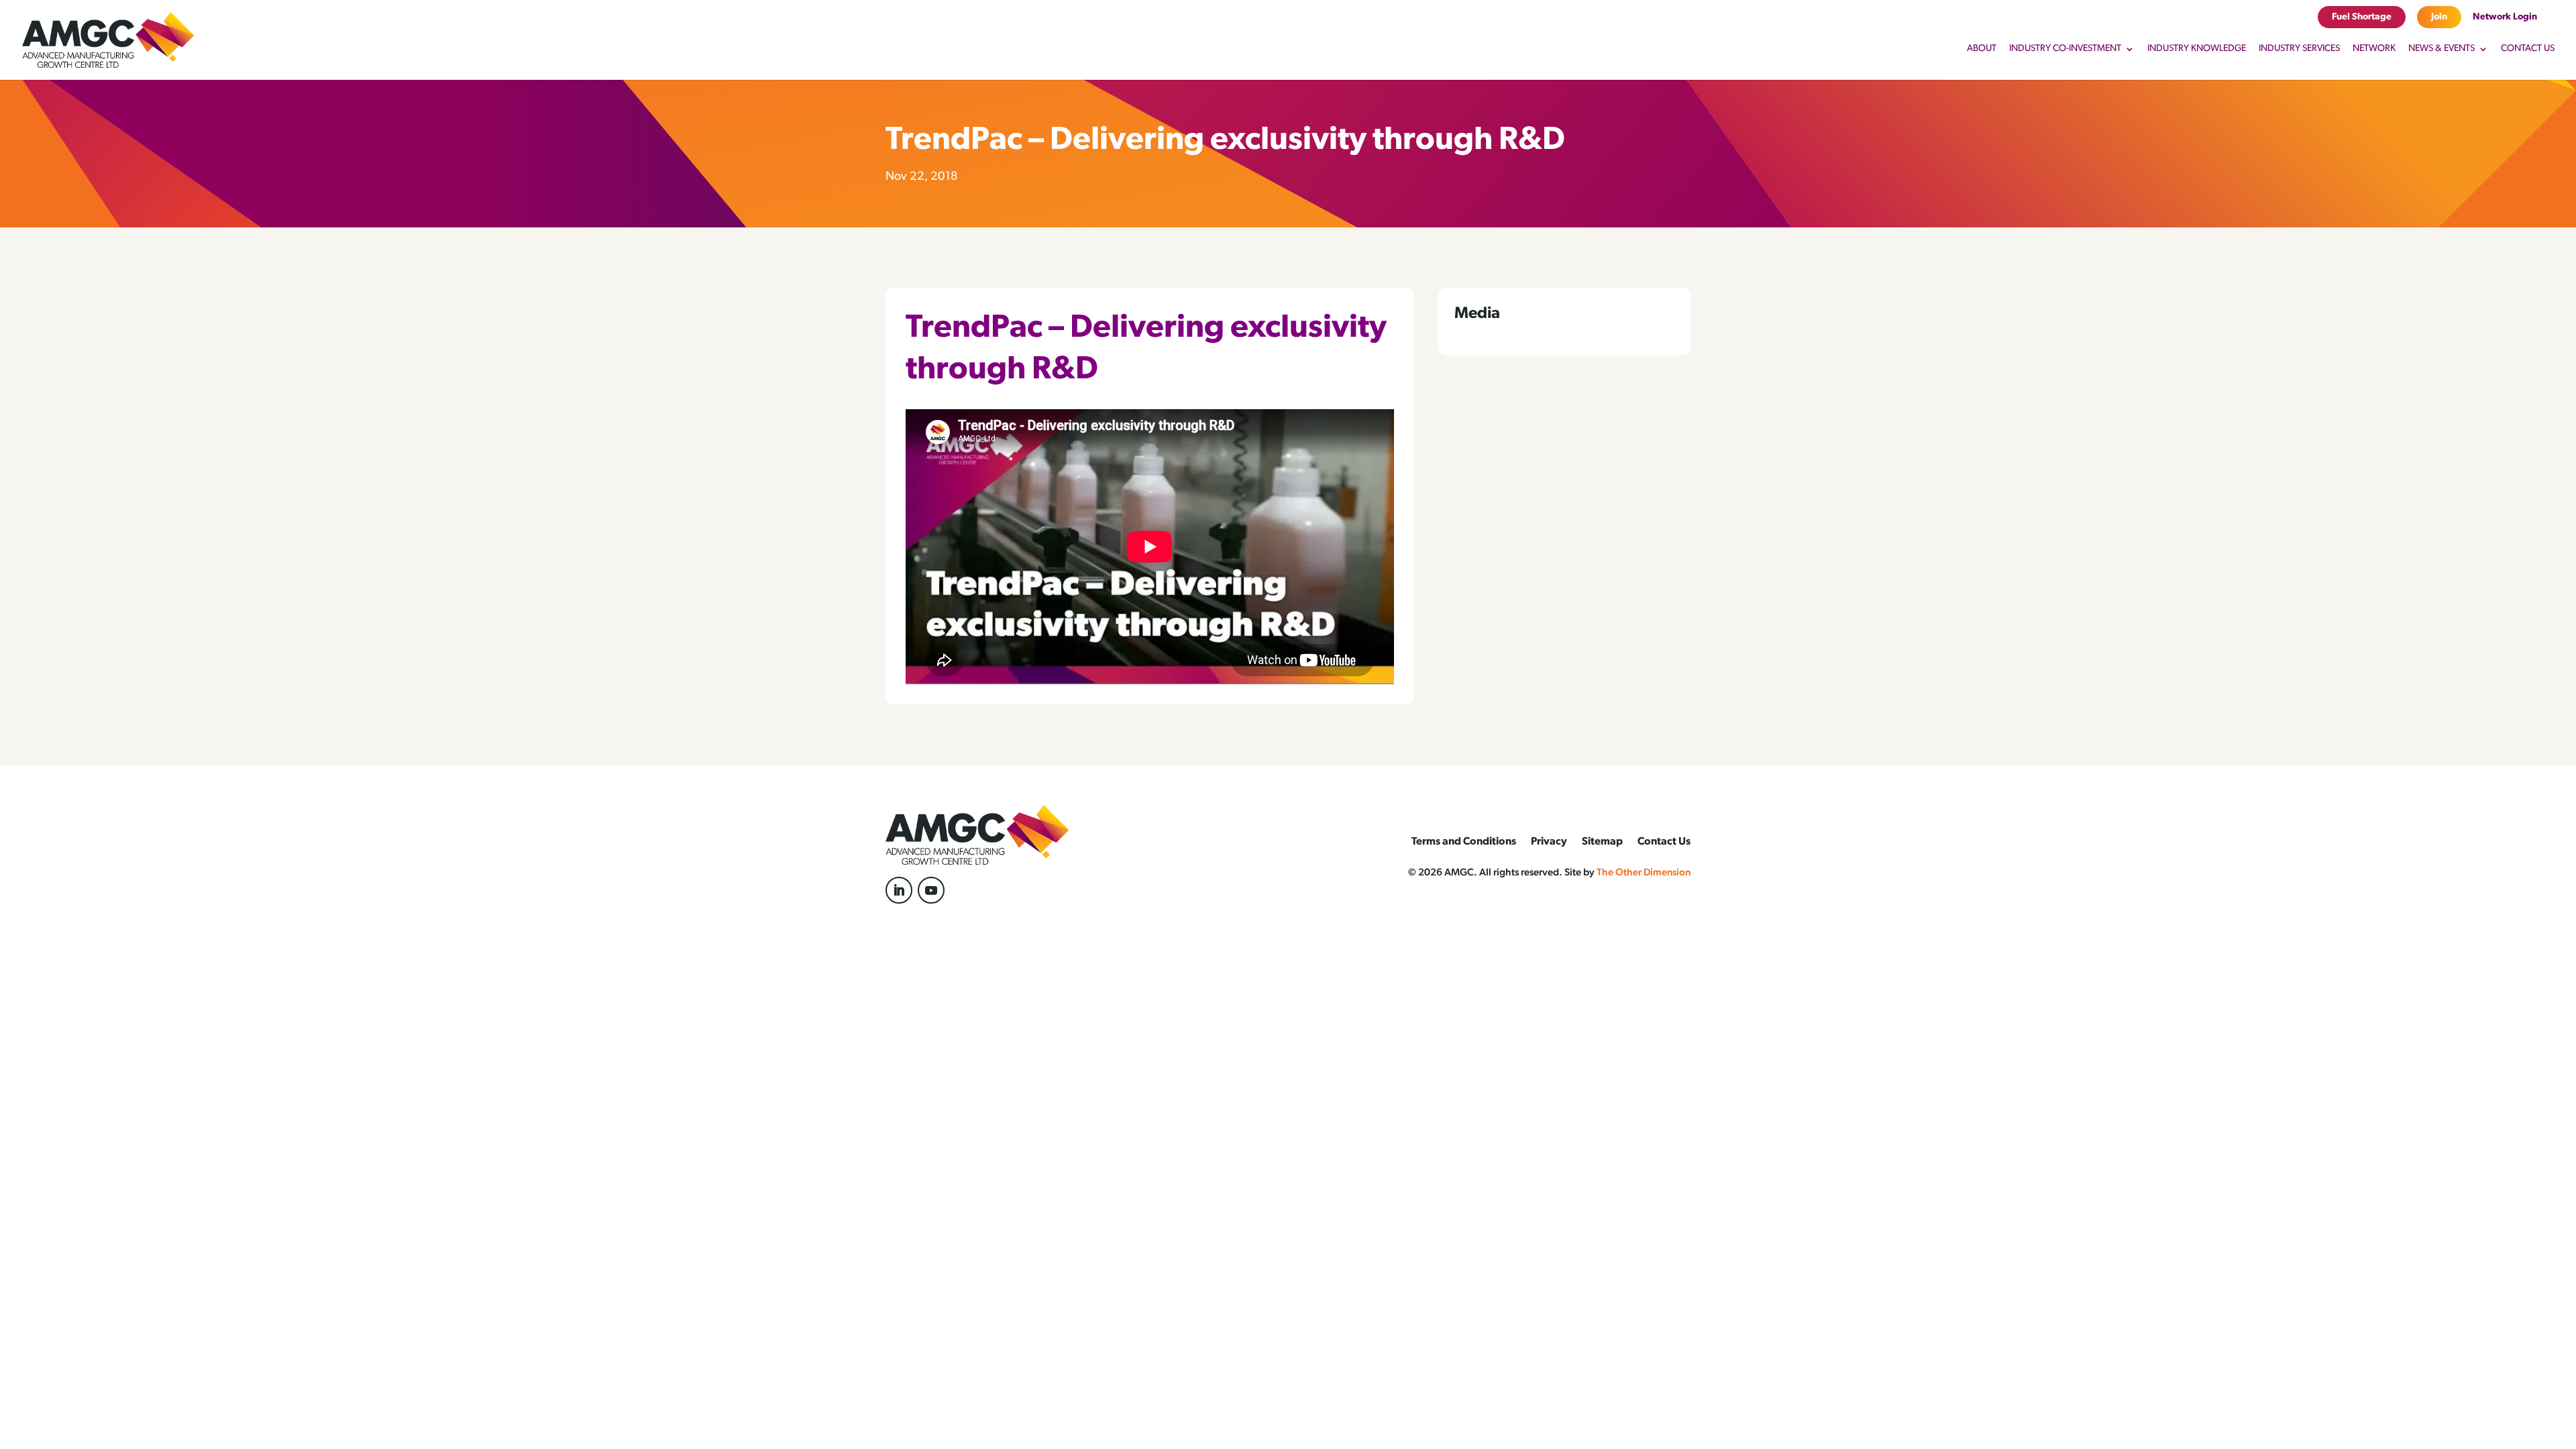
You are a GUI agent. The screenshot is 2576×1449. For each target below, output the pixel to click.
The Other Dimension (1644, 873)
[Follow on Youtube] (931, 890)
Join (2439, 17)
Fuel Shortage (2362, 17)
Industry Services (2299, 49)
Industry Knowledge (2197, 49)
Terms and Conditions (1464, 842)
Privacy (1549, 842)
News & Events (2441, 49)
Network (2374, 49)
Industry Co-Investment (2065, 49)
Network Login (2505, 17)
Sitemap (1602, 842)
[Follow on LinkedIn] (899, 890)
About (1982, 49)
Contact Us (2528, 49)
